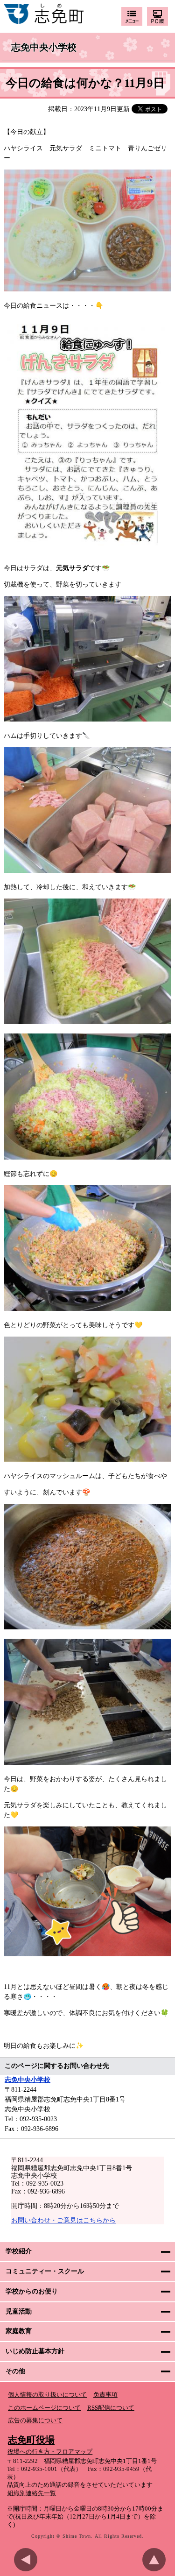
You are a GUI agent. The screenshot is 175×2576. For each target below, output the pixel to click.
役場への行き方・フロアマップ (50, 2452)
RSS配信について (111, 2408)
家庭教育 (19, 2331)
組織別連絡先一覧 (32, 2493)
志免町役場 (31, 2440)
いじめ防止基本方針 (35, 2351)
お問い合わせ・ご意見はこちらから (63, 2220)
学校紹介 (19, 2251)
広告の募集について (35, 2420)
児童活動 (19, 2311)
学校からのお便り (32, 2291)
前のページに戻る (28, 2560)
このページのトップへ (156, 2560)
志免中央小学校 (44, 48)
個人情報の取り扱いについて (47, 2395)
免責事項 (105, 2395)
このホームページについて (44, 2408)
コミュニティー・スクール (45, 2271)
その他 (15, 2371)
